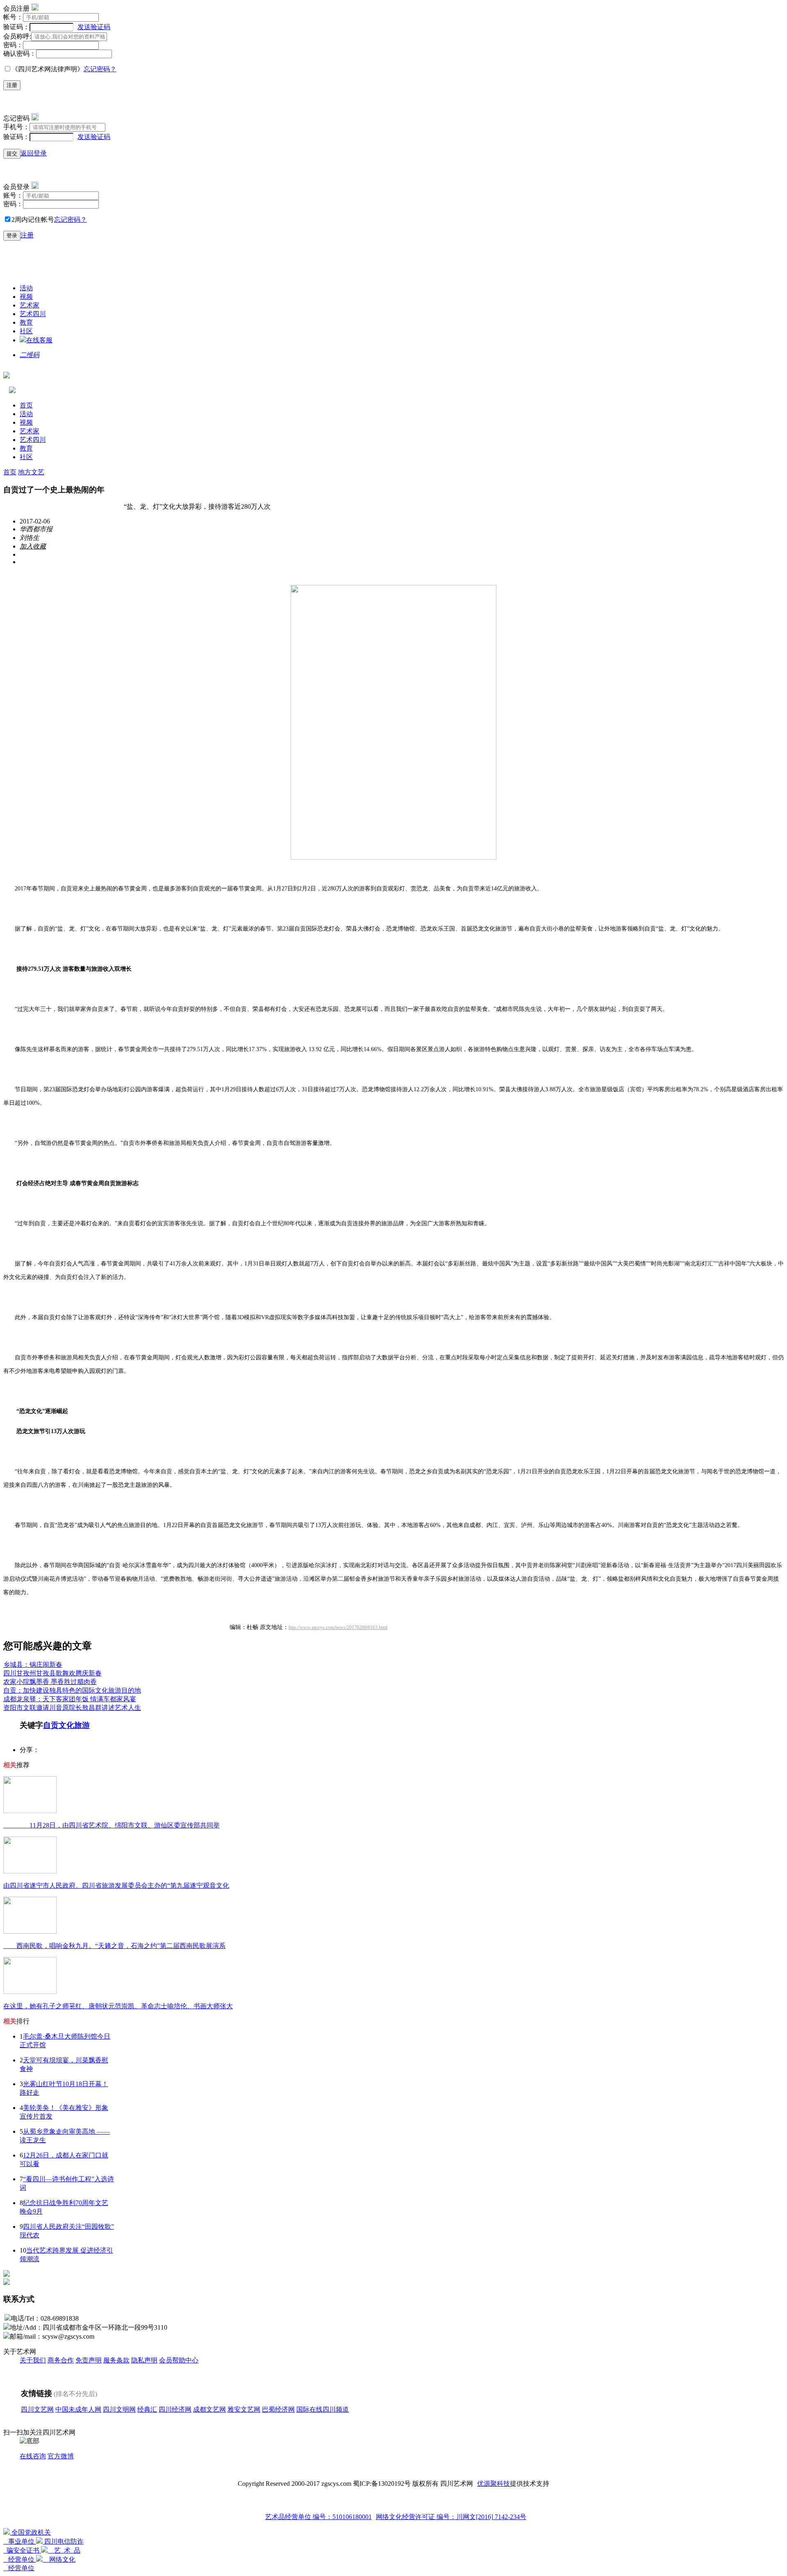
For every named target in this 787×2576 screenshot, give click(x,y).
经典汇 (147, 2409)
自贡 (51, 1725)
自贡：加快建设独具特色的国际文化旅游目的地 (72, 1690)
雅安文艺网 (244, 2409)
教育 (26, 322)
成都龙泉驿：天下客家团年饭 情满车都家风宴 (70, 1699)
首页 (26, 405)
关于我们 (33, 2360)
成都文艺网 (209, 2409)
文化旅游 (74, 1725)
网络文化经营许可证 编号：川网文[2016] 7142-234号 (451, 2517)
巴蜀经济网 (278, 2409)
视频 (26, 297)
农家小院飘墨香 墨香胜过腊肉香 (50, 1682)
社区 (26, 331)
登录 (12, 236)
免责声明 (89, 2360)
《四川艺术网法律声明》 (48, 69)
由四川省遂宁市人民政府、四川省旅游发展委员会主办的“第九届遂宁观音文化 (116, 1885)
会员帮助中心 (179, 2360)
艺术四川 (33, 314)
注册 (12, 85)
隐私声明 (144, 2360)
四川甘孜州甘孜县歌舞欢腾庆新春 (52, 1673)
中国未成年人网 (78, 2409)
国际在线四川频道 (323, 2409)
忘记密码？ (100, 69)
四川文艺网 (37, 2409)
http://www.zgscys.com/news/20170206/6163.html (338, 1627)
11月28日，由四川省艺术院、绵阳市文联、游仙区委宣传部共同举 (111, 1825)
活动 (26, 288)
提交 (12, 154)
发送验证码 (94, 27)
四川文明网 (119, 2409)
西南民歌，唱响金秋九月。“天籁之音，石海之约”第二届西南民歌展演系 (114, 1946)
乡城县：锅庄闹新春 (33, 1665)
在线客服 (39, 340)
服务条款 (116, 2360)
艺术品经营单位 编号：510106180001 (318, 2517)
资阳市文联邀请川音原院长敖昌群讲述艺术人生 (72, 1708)
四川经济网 (175, 2409)
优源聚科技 (494, 2484)
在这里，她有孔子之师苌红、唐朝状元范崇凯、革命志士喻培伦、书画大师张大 (118, 2006)
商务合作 (61, 2360)
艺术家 (30, 305)
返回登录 (34, 153)
